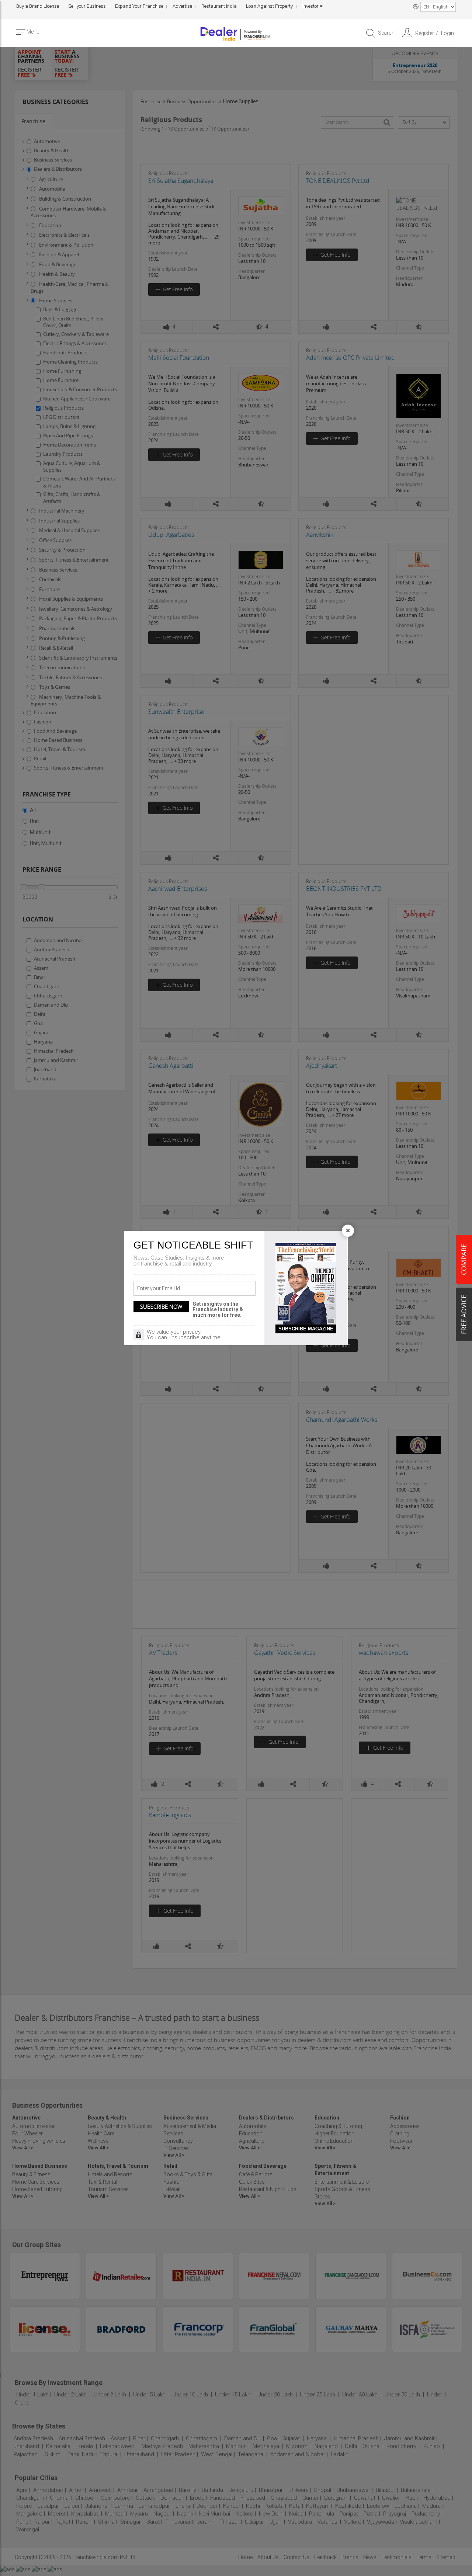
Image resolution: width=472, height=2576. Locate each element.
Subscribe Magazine (306, 1329)
